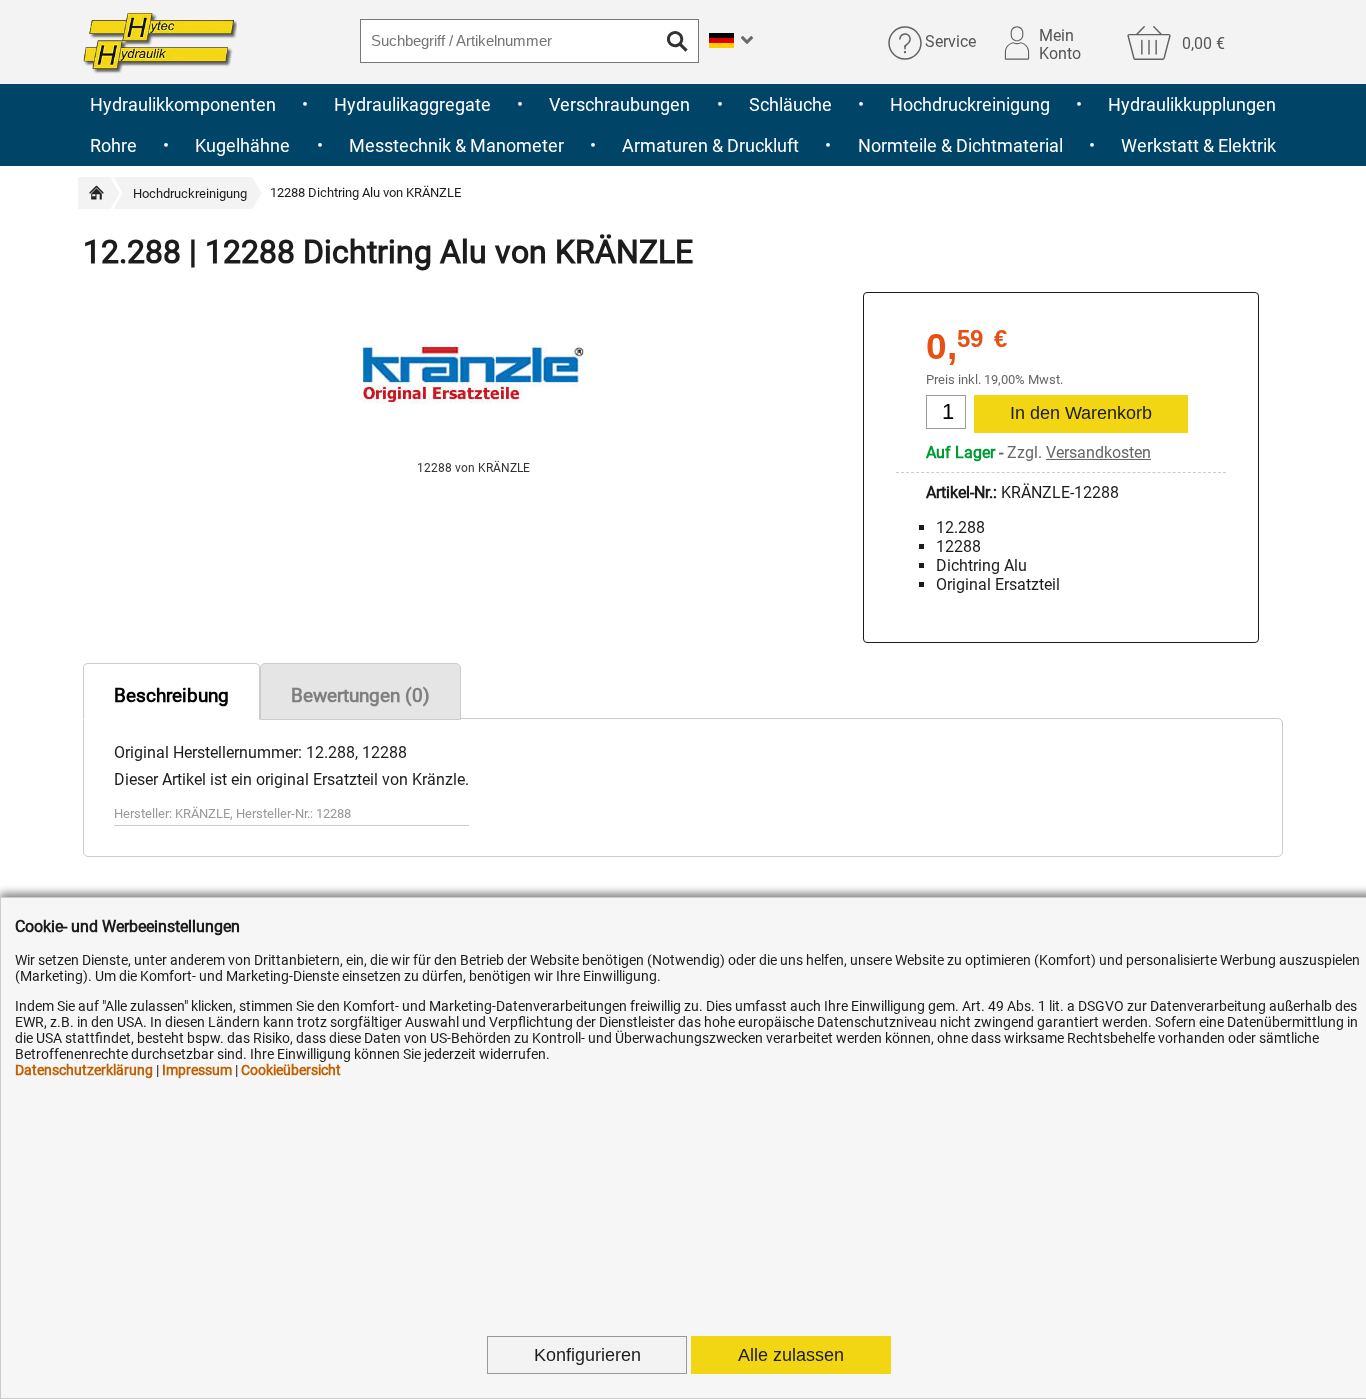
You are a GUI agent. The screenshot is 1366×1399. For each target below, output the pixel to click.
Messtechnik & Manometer (456, 145)
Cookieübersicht (291, 1070)
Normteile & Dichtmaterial (960, 145)
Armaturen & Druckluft (710, 145)
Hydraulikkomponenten (183, 104)
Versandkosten (1098, 452)
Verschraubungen (619, 104)
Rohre (113, 145)
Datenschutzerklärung (84, 1070)
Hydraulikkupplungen (1192, 104)
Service (950, 42)
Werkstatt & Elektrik (1198, 145)
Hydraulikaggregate (412, 104)
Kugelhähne (242, 145)
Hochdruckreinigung (970, 104)
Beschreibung (171, 695)
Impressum (197, 1070)
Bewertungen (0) (360, 695)
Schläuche (790, 104)
